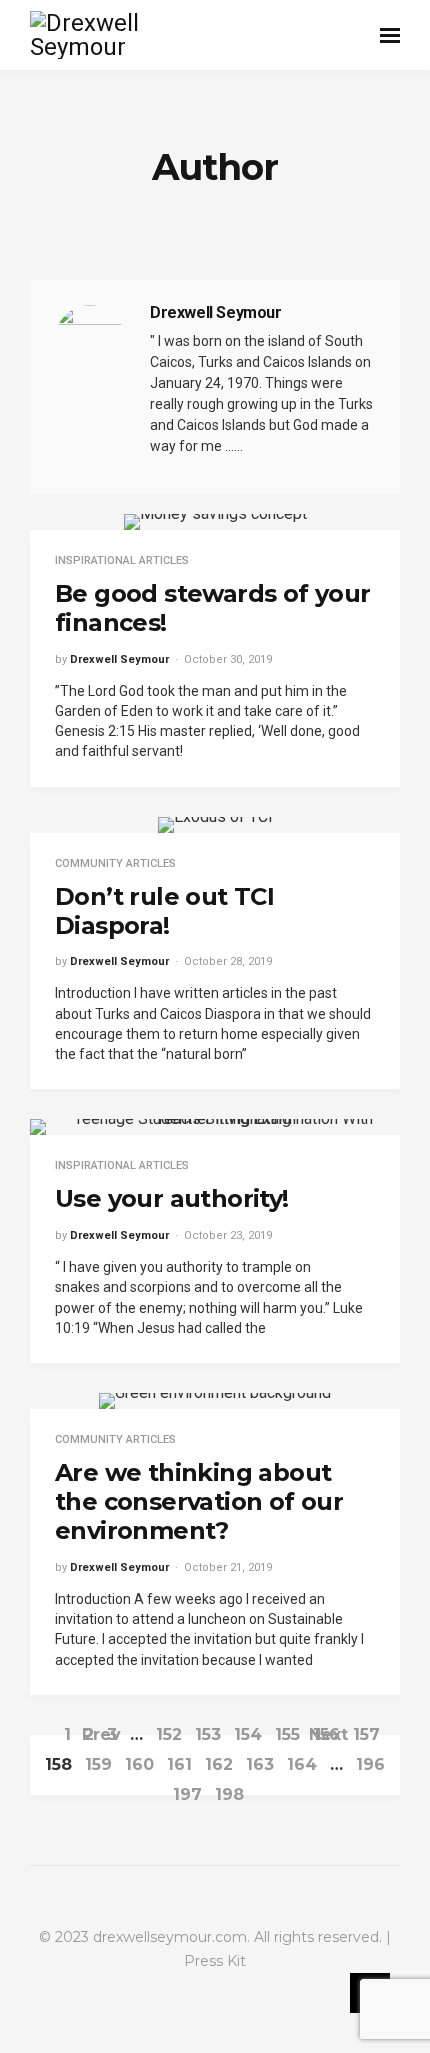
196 (370, 1764)
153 (208, 1734)
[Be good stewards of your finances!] (215, 522)
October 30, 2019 (228, 659)
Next (328, 1734)
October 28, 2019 (228, 961)
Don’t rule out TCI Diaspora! (164, 911)
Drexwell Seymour (119, 659)
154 (248, 1734)
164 (302, 1764)
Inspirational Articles (122, 560)
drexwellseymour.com (170, 1937)
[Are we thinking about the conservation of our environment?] (215, 1401)
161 (179, 1764)
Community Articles (115, 863)
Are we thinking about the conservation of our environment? (199, 1501)
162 (219, 1764)
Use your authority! (172, 1198)
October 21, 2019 (228, 1567)
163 (260, 1764)
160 (139, 1764)
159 (98, 1764)
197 (187, 1794)
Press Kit (215, 1961)
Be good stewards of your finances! (213, 608)
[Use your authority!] (215, 1127)
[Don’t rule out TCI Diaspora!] (215, 825)
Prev (101, 1734)
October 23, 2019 (228, 1235)
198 (229, 1794)
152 (169, 1734)
